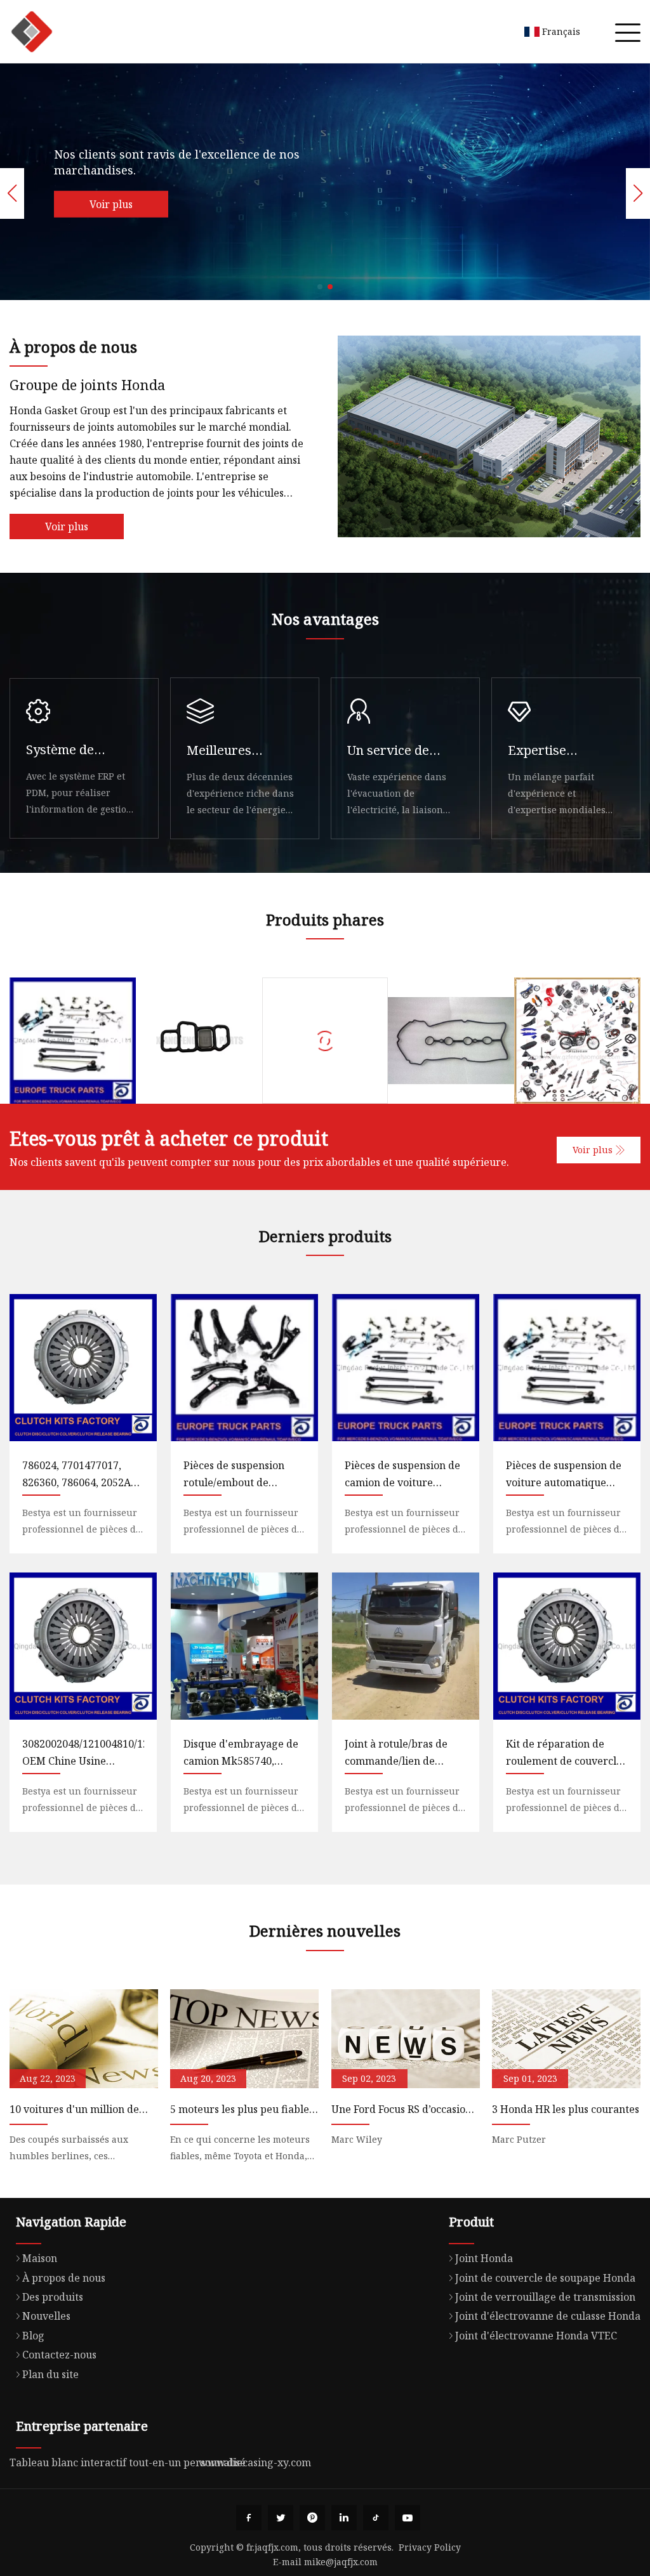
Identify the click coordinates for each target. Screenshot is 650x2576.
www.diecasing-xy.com (255, 2462)
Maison (40, 2258)
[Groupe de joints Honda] (32, 32)
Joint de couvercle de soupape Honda (545, 2278)
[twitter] (281, 2518)
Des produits (53, 2297)
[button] (320, 287)
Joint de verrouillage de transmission (545, 2297)
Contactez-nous (59, 2355)
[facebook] (249, 2518)
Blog (33, 2336)
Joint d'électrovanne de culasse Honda (548, 2316)
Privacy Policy (430, 2547)
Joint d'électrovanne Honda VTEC (536, 2336)
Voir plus (116, 204)
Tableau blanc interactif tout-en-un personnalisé (128, 2462)
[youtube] (408, 2518)
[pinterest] (312, 2518)
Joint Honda (484, 2258)
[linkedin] (344, 2518)
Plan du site (50, 2374)
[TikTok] (376, 2518)
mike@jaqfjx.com (341, 2562)
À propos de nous (64, 2278)
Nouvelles (46, 2316)
